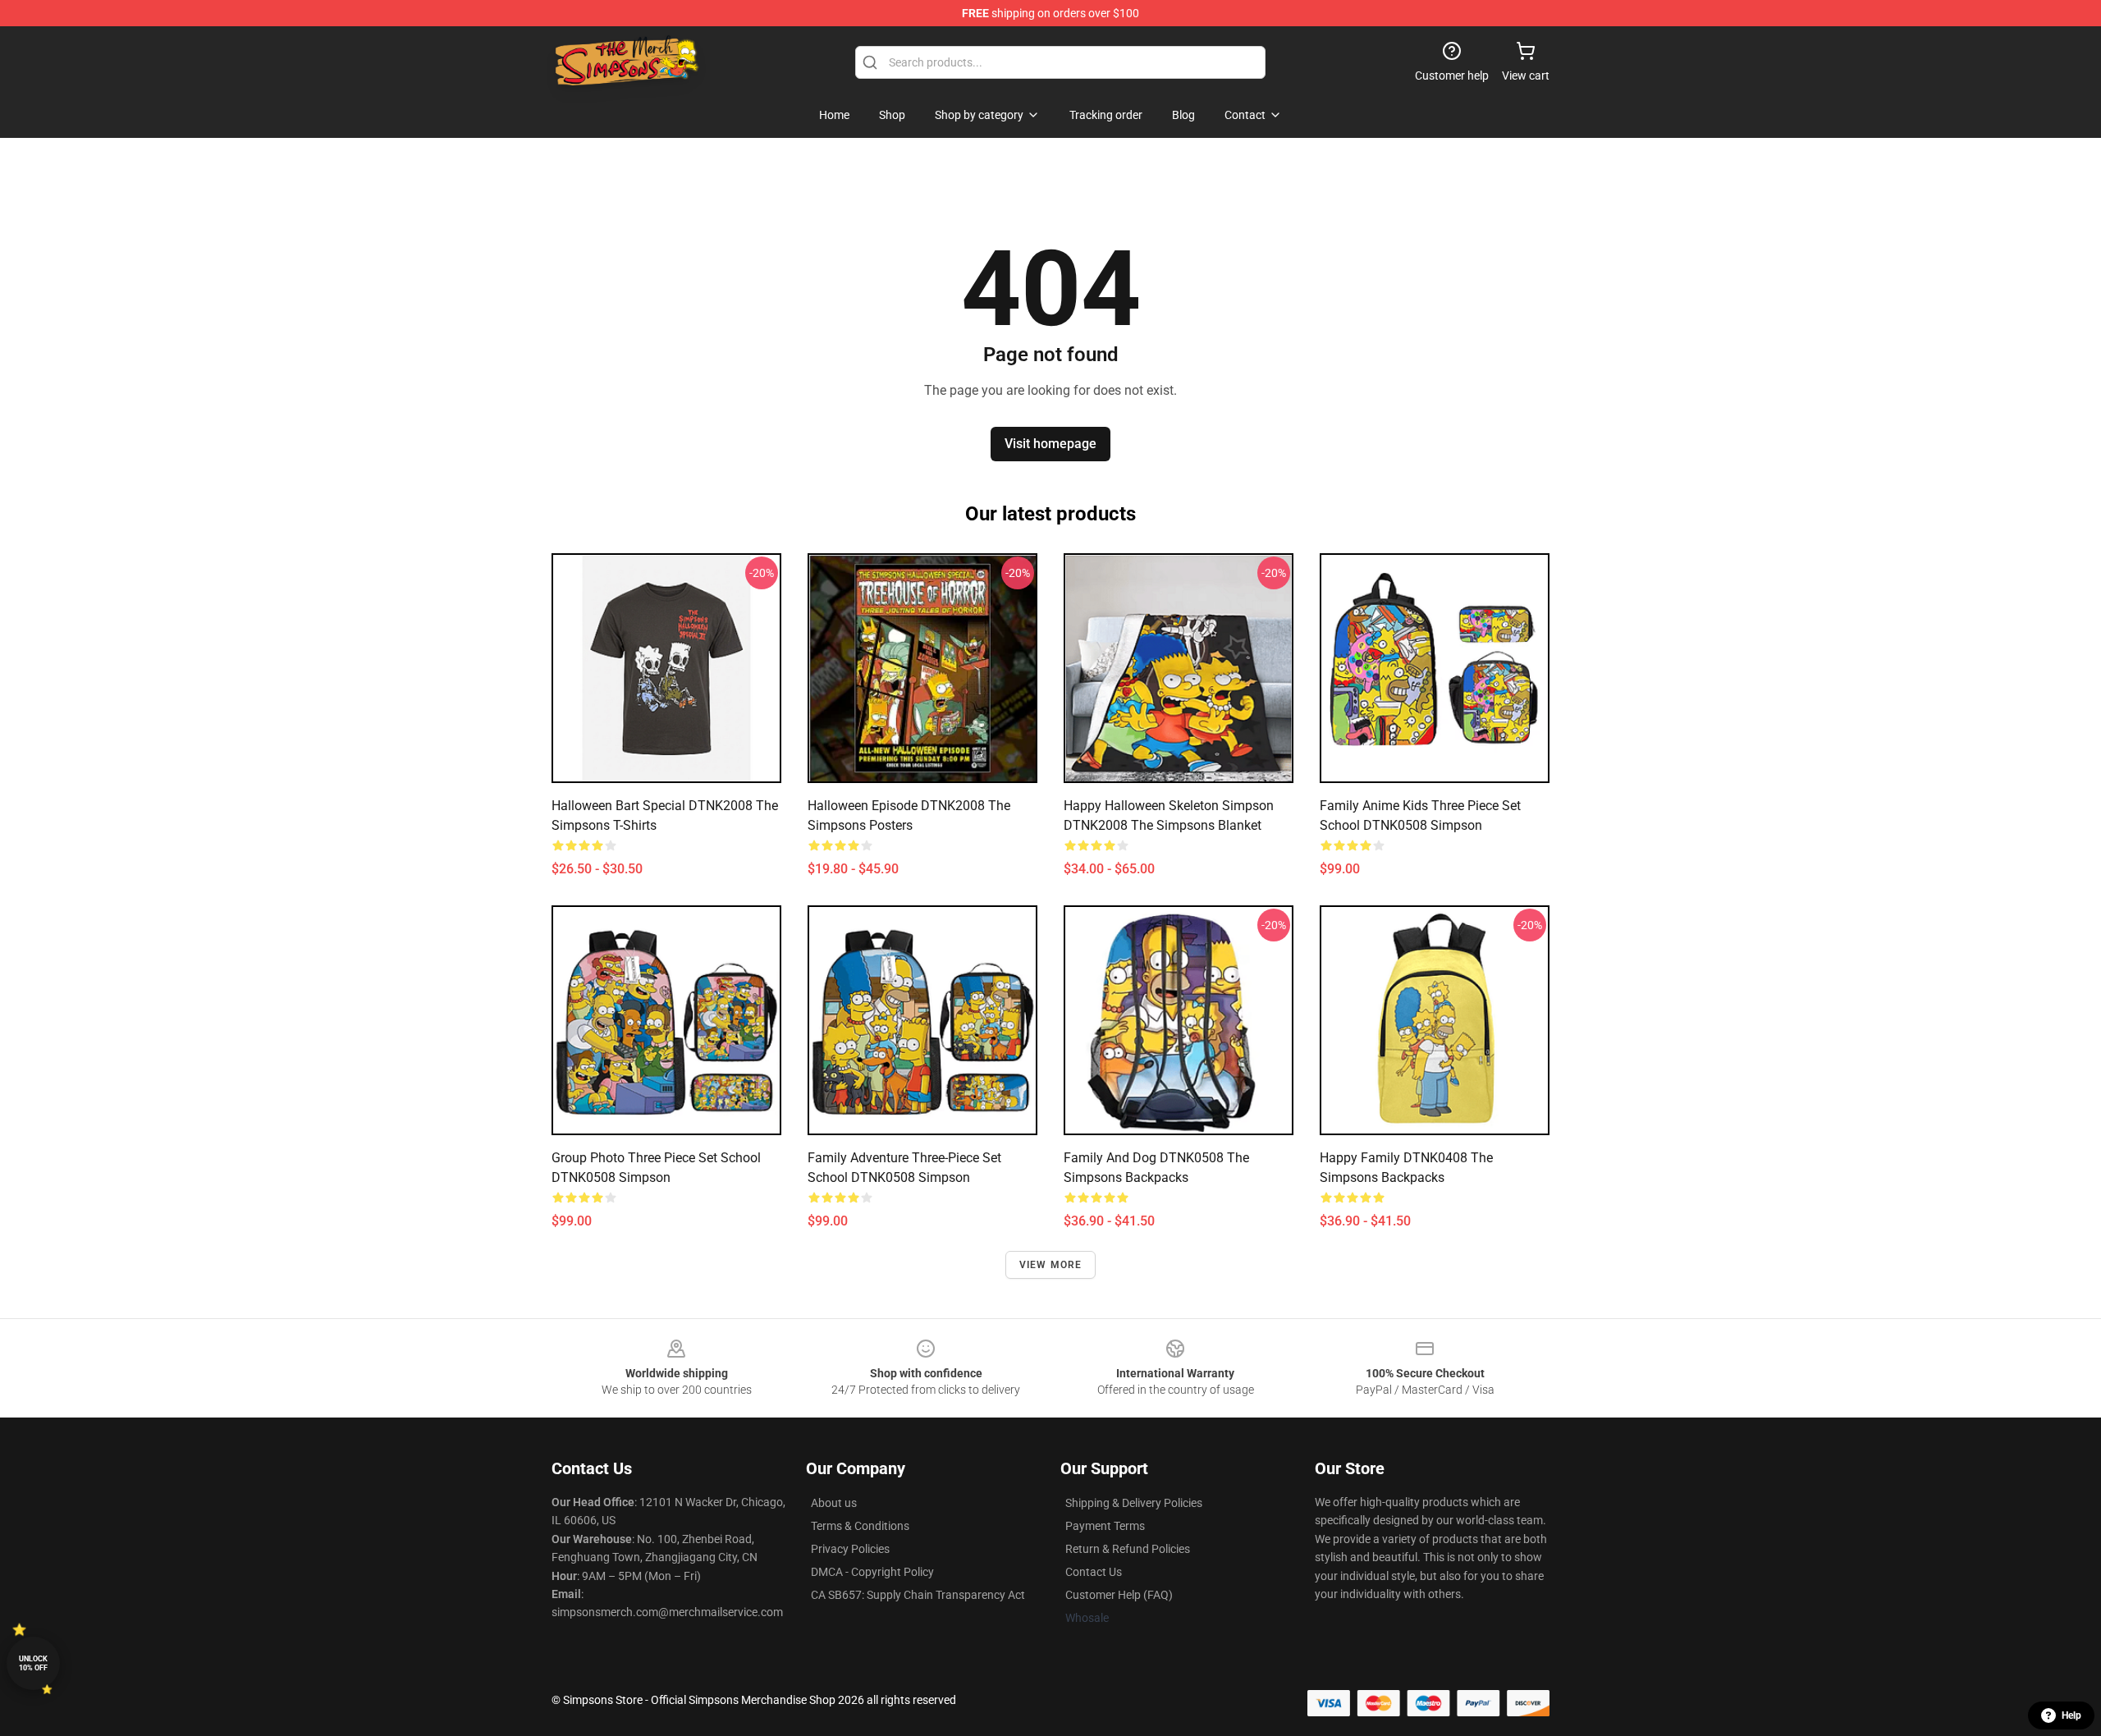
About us (834, 1503)
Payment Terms (1105, 1526)
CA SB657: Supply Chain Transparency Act (918, 1595)
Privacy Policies (850, 1549)
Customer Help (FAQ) (1119, 1595)
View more (1051, 1265)
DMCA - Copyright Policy (872, 1572)
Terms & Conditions (860, 1526)
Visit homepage (1050, 444)
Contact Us (1094, 1572)
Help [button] (2071, 1715)
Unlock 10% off (33, 1663)
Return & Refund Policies (1128, 1549)
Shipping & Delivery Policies (1134, 1503)
